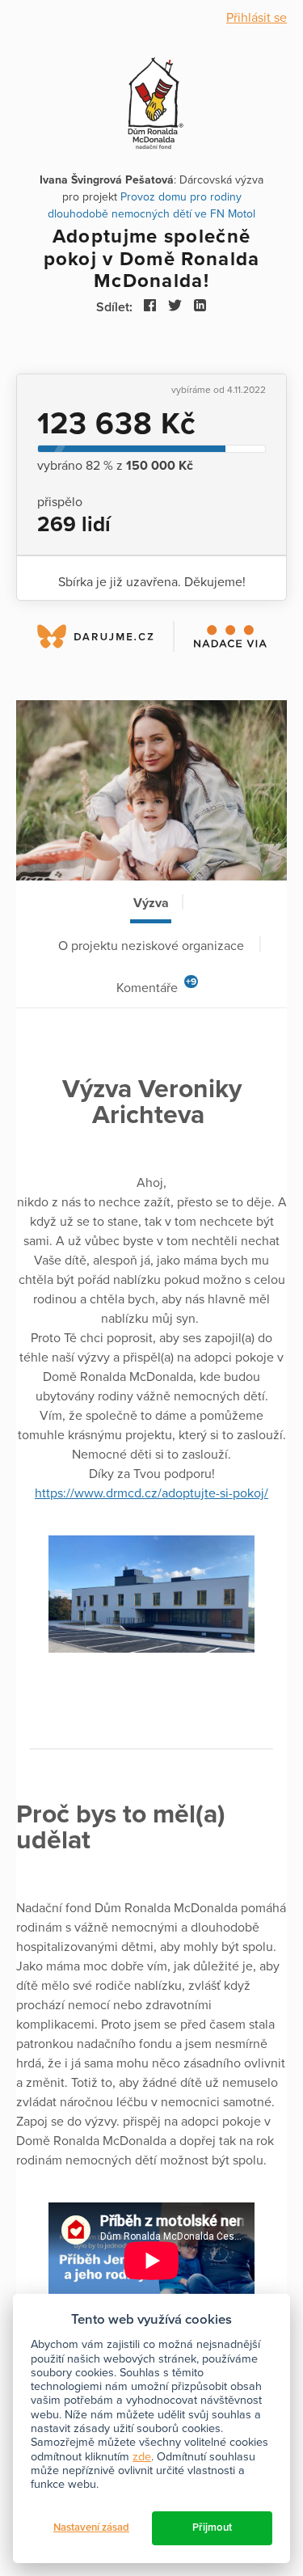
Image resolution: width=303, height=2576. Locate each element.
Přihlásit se (257, 18)
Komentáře (156, 986)
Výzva (151, 903)
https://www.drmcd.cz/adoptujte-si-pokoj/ (151, 1493)
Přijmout (212, 2527)
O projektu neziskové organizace (151, 946)
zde (142, 2457)
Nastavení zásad (91, 2527)
